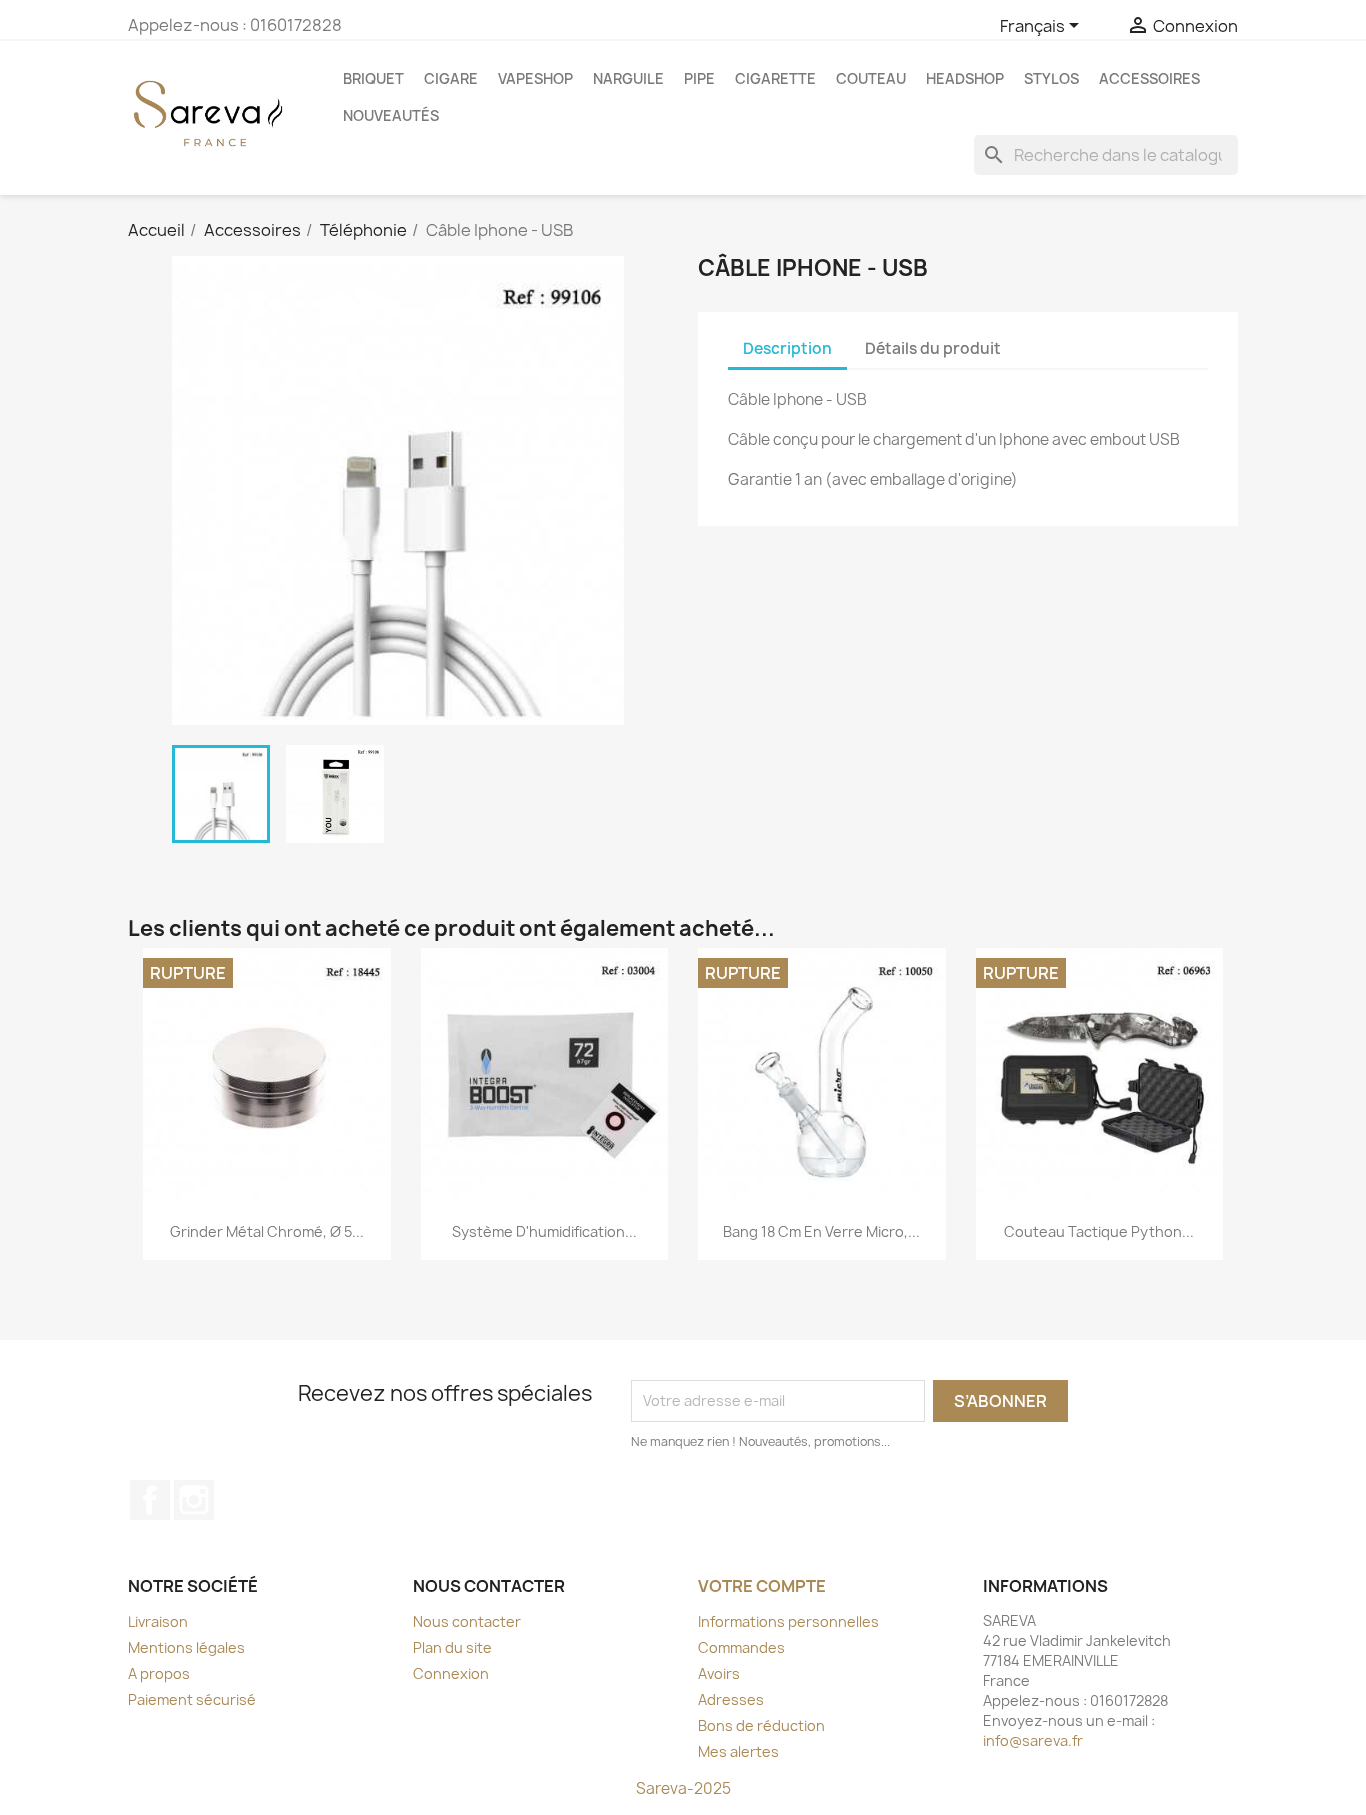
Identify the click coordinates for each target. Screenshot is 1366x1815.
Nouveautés (391, 115)
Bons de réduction (761, 1725)
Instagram (194, 1500)
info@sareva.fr (1033, 1740)
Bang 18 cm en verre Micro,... (821, 1231)
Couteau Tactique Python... (1099, 1231)
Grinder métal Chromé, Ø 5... (267, 1231)
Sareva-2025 (683, 1788)
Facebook (150, 1500)
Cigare (451, 78)
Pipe (699, 78)
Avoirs (719, 1673)
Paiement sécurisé (192, 1699)
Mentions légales (186, 1647)
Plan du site (452, 1647)
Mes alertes (738, 1751)
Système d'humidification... (544, 1231)
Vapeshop (535, 78)
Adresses (731, 1699)
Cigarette (775, 78)
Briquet (373, 78)
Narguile (628, 78)
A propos (159, 1673)
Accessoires (1149, 78)
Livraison (158, 1621)
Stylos (1051, 78)
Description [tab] (787, 348)
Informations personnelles (788, 1621)
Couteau (871, 78)
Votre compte (762, 1586)
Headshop (965, 78)
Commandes (741, 1647)
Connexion (451, 1673)
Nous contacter (467, 1621)
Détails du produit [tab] (933, 348)
